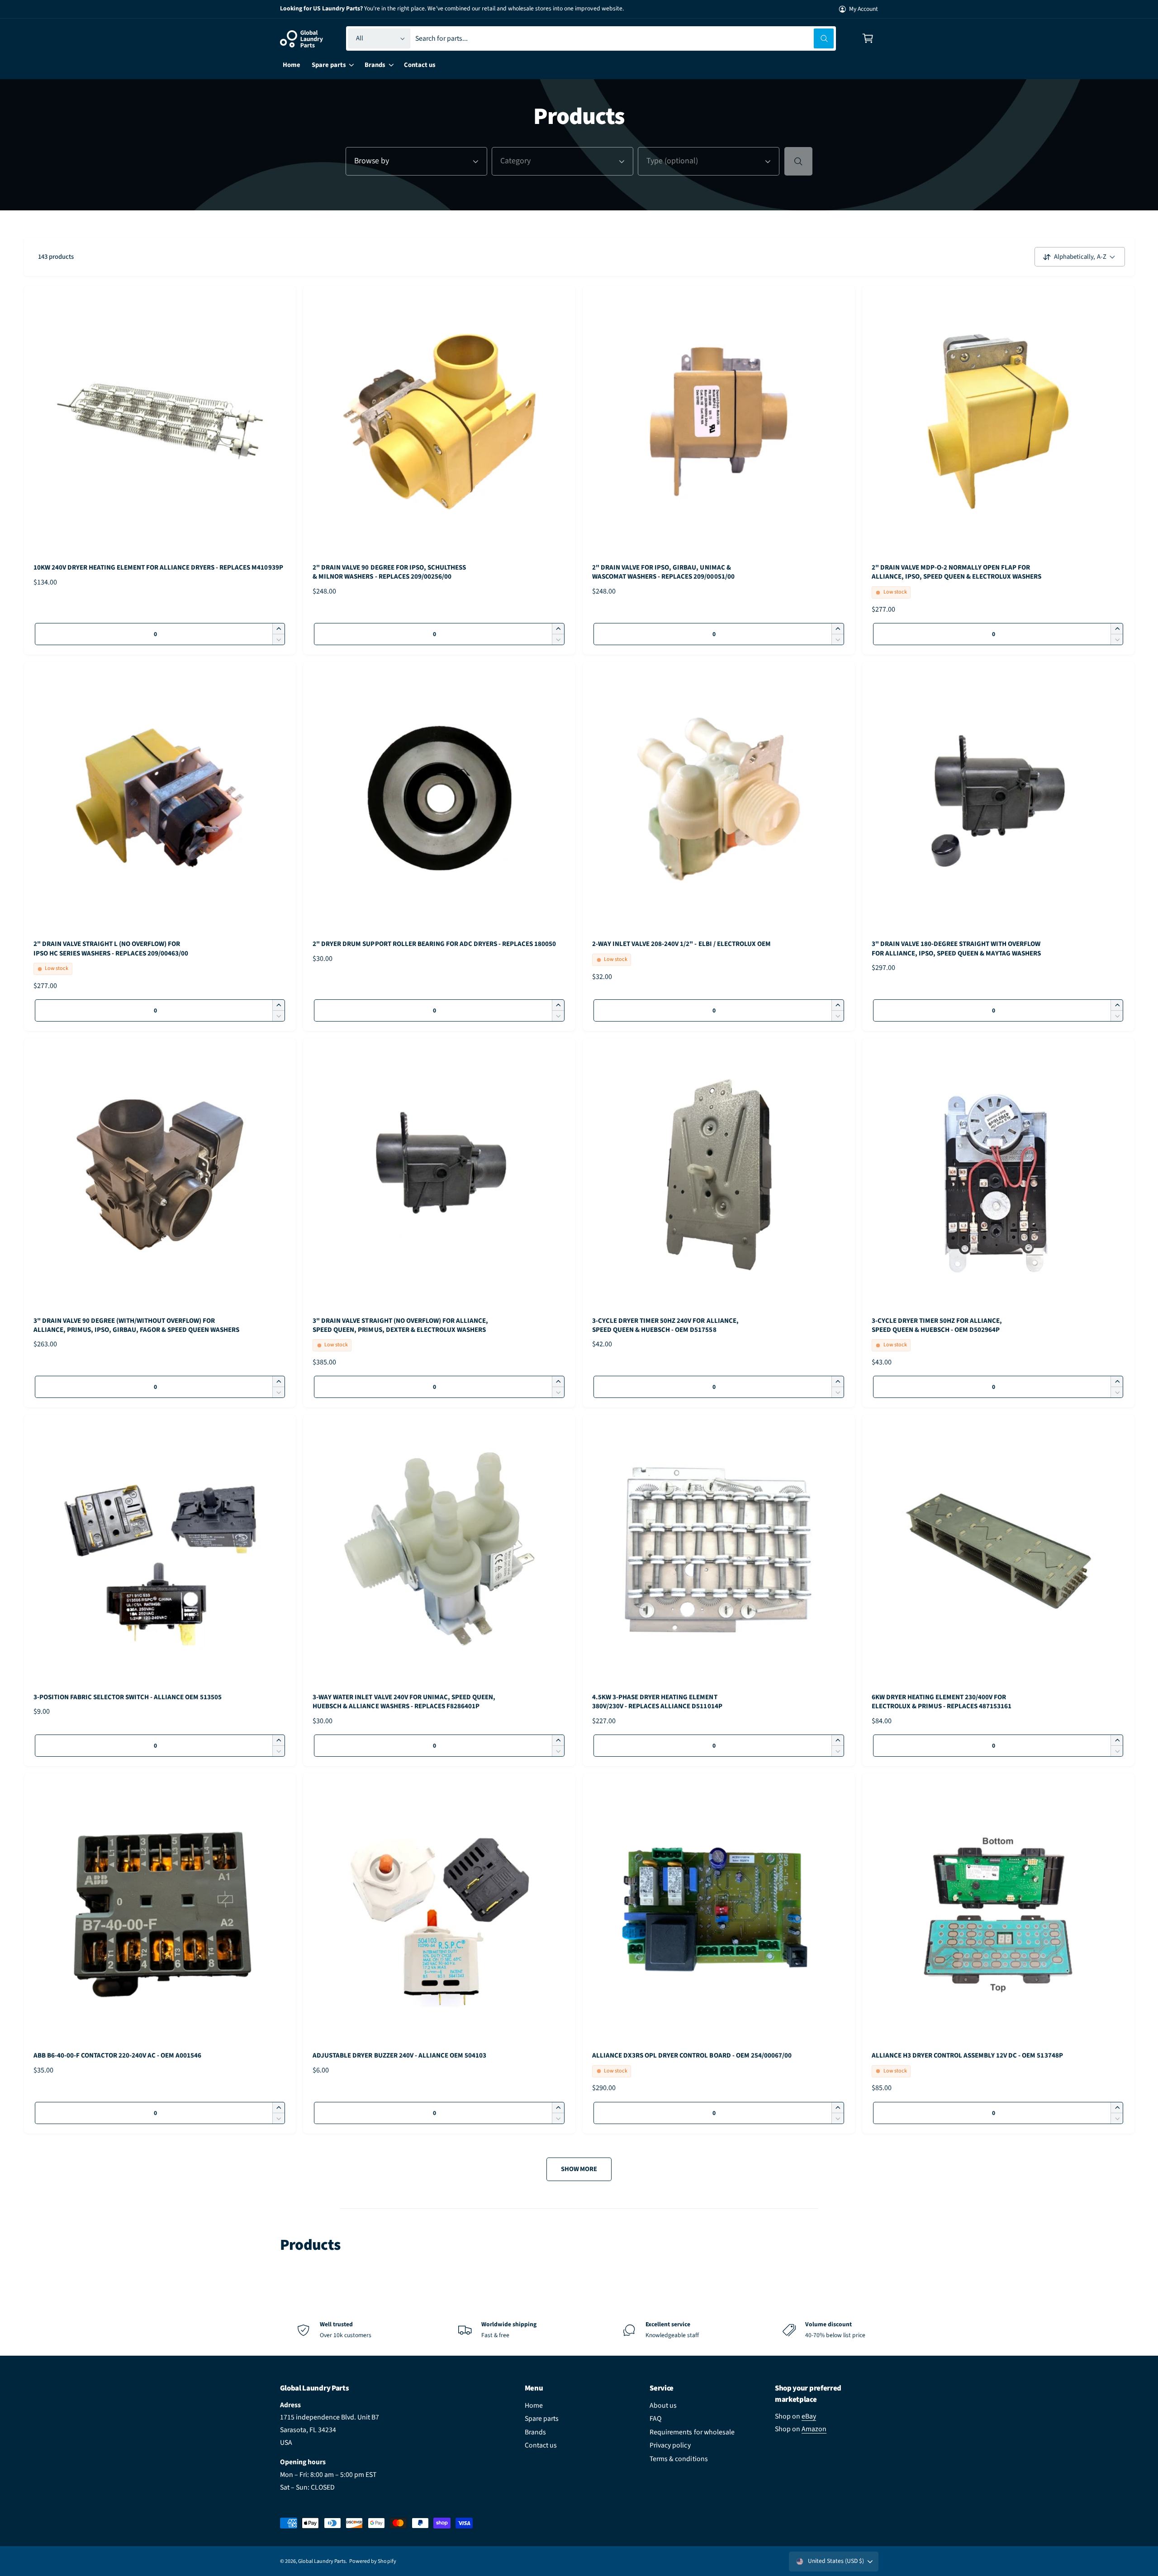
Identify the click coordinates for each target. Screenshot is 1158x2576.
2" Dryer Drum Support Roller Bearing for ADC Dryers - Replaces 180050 (434, 944)
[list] (579, 2330)
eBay (809, 2416)
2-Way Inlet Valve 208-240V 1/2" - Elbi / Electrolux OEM (681, 944)
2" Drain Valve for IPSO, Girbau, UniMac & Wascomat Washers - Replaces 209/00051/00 (663, 572)
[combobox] (624, 39)
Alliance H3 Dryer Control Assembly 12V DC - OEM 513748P (967, 2056)
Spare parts (542, 2419)
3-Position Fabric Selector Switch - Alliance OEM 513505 (128, 1697)
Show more (579, 2169)
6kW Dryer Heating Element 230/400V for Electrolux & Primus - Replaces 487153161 (942, 1702)
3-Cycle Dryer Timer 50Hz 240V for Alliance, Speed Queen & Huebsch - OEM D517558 (665, 1326)
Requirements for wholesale (692, 2432)
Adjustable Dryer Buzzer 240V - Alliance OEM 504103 (399, 2056)
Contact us (541, 2445)
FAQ (655, 2419)
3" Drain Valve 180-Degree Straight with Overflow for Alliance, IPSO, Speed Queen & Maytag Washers (956, 949)
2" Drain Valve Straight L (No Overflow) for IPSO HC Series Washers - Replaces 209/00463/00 (111, 949)
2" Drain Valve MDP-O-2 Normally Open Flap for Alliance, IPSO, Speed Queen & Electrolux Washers (957, 572)
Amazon (814, 2429)
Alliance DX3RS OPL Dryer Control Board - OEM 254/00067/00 (692, 2056)
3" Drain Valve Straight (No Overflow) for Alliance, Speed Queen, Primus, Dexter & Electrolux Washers (400, 1326)
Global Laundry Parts (322, 2561)
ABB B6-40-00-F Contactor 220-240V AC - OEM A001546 (118, 2056)
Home (534, 2405)
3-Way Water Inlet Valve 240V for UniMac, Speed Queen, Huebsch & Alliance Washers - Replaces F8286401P (404, 1702)
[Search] (798, 161)
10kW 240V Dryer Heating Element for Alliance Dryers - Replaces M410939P (158, 568)
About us (663, 2405)
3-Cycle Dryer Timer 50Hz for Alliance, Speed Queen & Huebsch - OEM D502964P (937, 1326)
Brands (535, 2432)
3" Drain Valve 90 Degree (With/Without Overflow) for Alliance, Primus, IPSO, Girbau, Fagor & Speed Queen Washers (137, 1326)
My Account (864, 9)
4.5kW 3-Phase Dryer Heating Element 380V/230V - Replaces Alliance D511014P (657, 1702)
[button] (868, 39)
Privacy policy (670, 2445)
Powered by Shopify (373, 2561)
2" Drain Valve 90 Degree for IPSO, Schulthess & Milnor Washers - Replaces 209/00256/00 (389, 572)
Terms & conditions (679, 2459)
